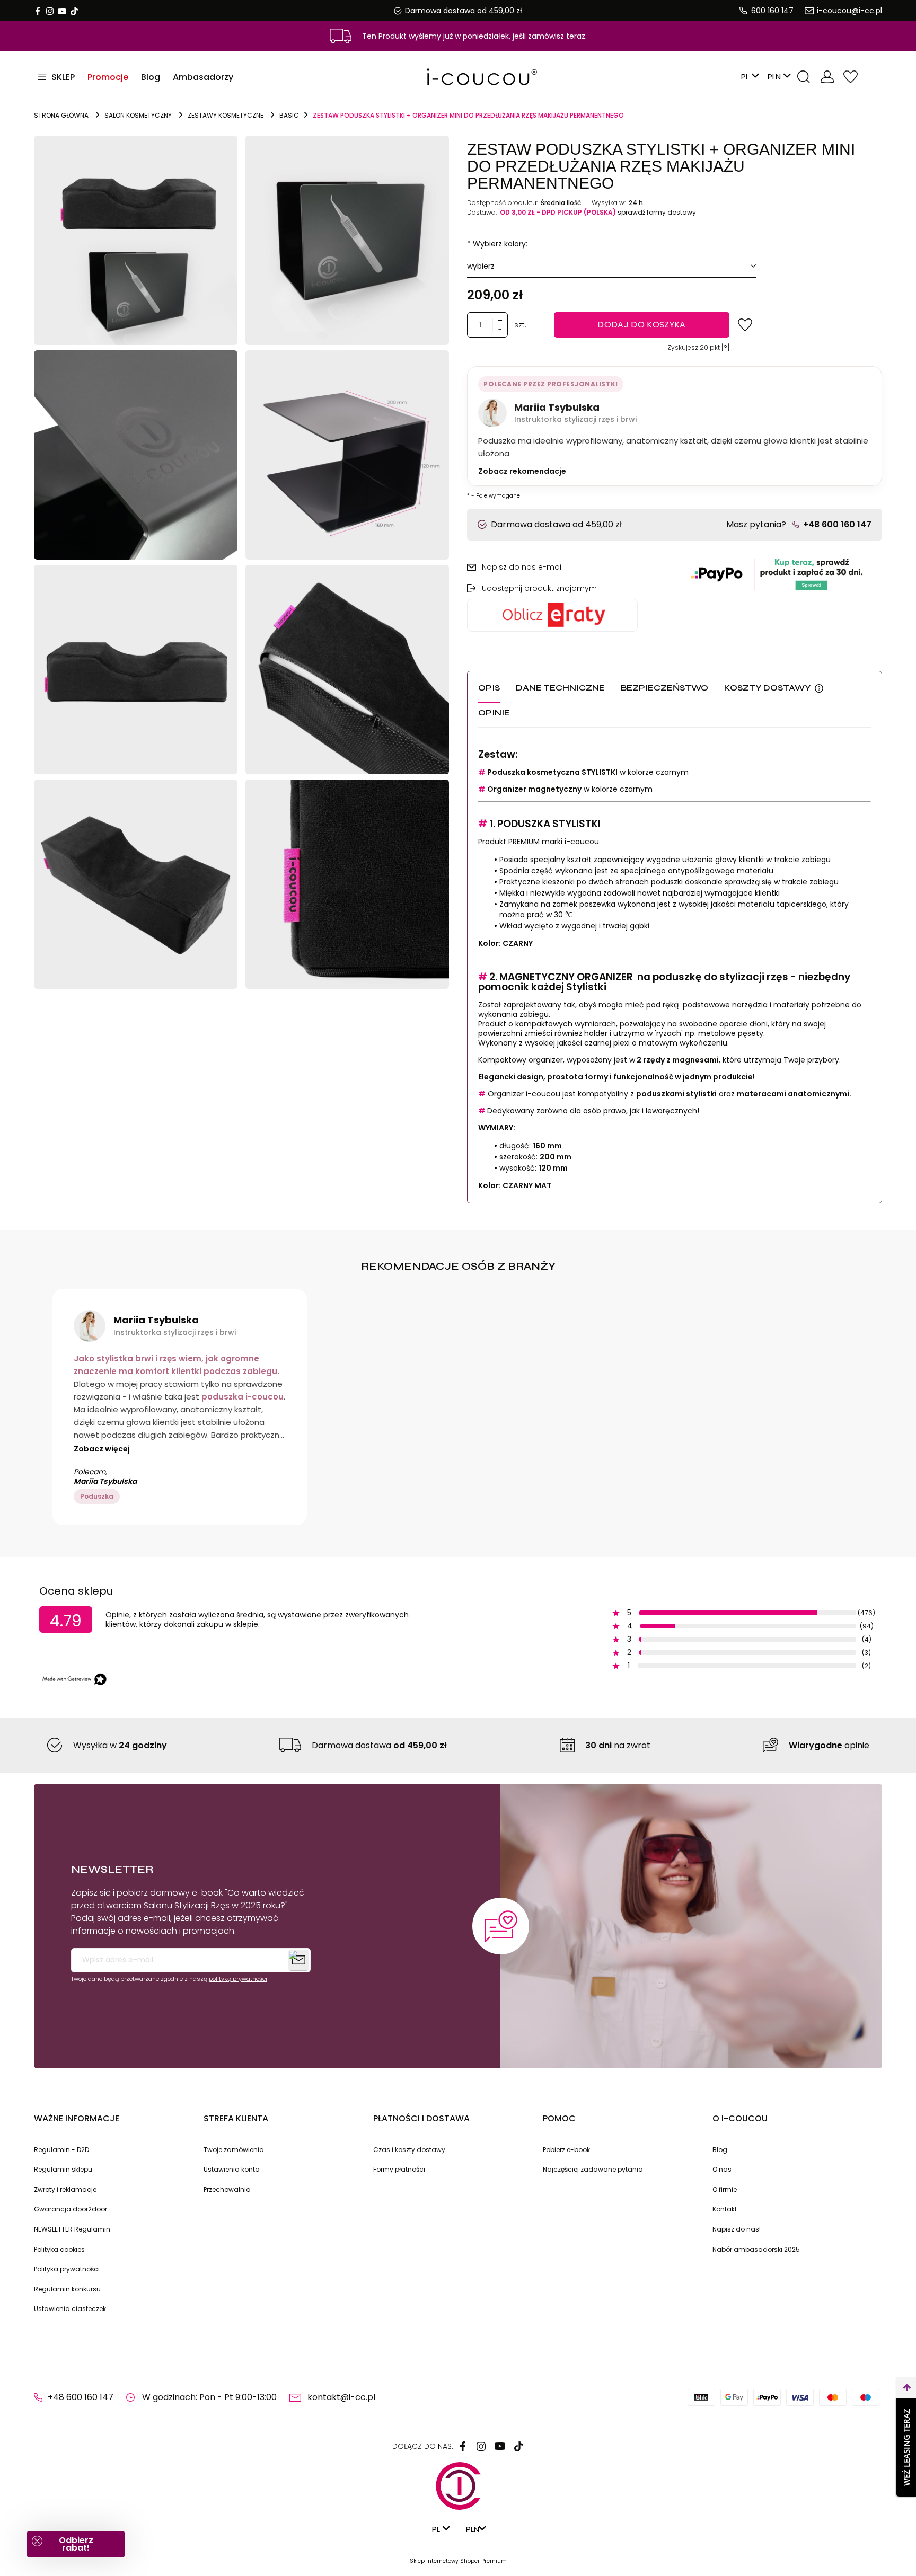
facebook (38, 11)
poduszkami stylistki (676, 1094)
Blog (720, 2150)
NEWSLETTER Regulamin (72, 2229)
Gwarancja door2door (71, 2209)
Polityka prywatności (67, 2269)
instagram (50, 11)
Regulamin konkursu (67, 2289)
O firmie (725, 2189)
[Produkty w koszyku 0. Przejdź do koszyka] (873, 77)
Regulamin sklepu (63, 2169)
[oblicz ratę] (571, 615)
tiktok (74, 11)
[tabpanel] (675, 970)
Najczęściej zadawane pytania (593, 2169)
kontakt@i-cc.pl (341, 2397)
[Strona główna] (458, 77)
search (804, 77)
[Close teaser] (37, 2541)
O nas (722, 2169)
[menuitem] (108, 77)
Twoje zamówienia (234, 2150)
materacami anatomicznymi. (794, 1094)
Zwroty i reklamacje (65, 2189)
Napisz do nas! (737, 2229)
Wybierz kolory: (497, 244)
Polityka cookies (59, 2249)
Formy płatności (399, 2169)
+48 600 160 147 (837, 524)
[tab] (497, 689)
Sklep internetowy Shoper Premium (458, 2561)
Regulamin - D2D (61, 2150)
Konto (827, 77)
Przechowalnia (850, 77)
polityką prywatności (238, 1979)
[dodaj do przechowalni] (745, 325)
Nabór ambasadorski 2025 (756, 2249)
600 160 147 (772, 11)
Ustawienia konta (232, 2169)
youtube (62, 11)
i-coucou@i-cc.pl (849, 11)
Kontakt (725, 2209)
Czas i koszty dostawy (409, 2150)
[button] (76, 2544)
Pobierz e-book (566, 2150)
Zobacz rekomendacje (522, 471)
